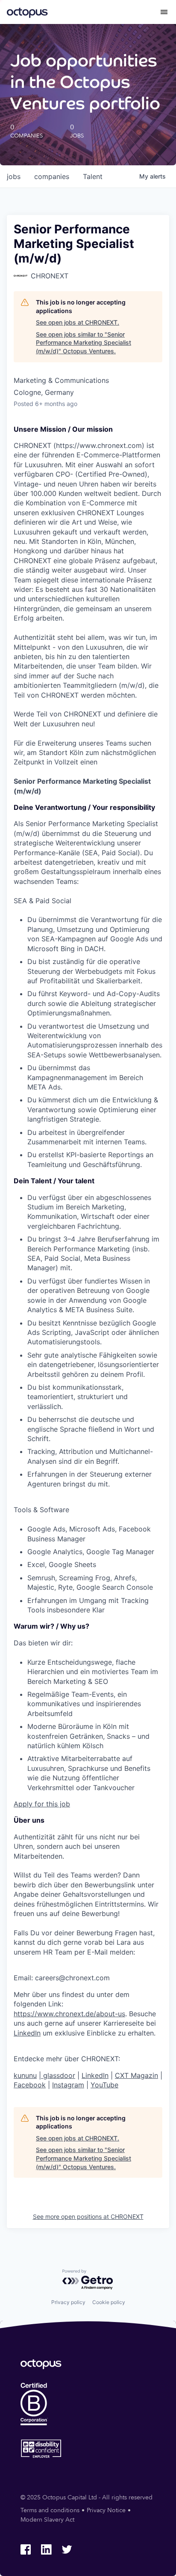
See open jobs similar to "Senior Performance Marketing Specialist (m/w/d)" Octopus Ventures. (84, 343)
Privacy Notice (106, 2510)
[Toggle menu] (164, 12)
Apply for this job (42, 1804)
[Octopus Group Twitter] (67, 2549)
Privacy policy (68, 2302)
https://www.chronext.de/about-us (69, 2014)
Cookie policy (109, 2302)
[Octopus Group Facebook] (26, 2549)
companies (52, 176)
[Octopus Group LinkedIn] (46, 2549)
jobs (14, 176)
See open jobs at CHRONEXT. (78, 322)
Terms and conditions (50, 2510)
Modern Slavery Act (47, 2520)
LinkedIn (27, 2033)
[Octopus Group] (27, 12)
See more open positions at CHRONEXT (88, 2216)
